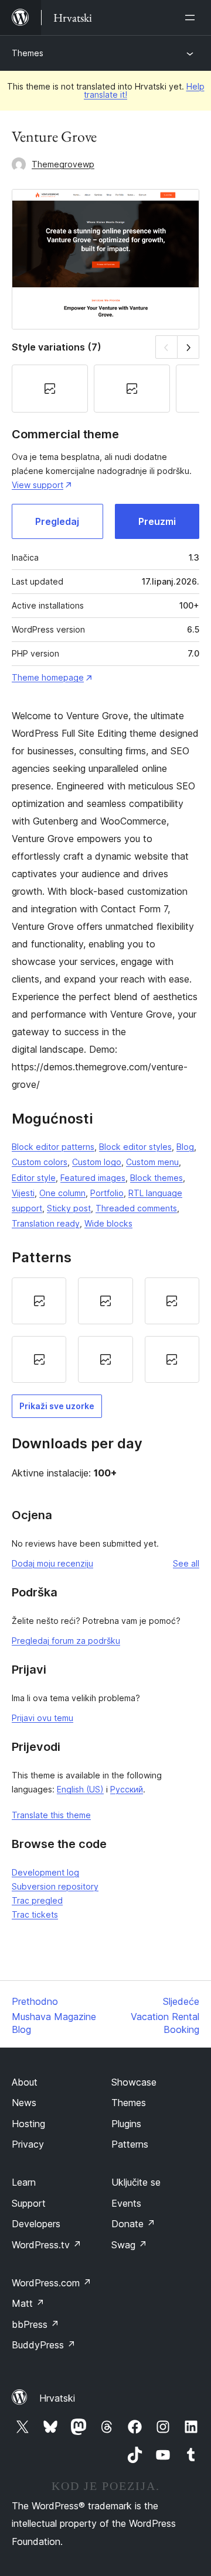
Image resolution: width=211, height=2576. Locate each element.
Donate (133, 2224)
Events (126, 2203)
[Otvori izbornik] (192, 18)
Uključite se (136, 2182)
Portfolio (107, 1193)
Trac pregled (37, 1900)
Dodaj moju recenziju (52, 1563)
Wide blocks (108, 1223)
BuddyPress (44, 2345)
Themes (28, 53)
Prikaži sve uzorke (57, 1406)
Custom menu (152, 1162)
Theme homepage (48, 677)
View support (38, 485)
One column (62, 1193)
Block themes (156, 1178)
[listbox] (105, 1330)
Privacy (28, 2144)
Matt (28, 2303)
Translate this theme (51, 1815)
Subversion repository (55, 1886)
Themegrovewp (63, 164)
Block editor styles (135, 1147)
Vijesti (23, 1193)
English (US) (80, 1789)
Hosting (28, 2124)
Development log (45, 1872)
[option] (39, 1301)
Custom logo (97, 1162)
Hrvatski (57, 2398)
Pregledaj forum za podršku (66, 1641)
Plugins (126, 2124)
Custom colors (40, 1162)
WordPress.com (52, 2283)
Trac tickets (35, 1914)
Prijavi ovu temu (42, 1718)
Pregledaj (57, 521)
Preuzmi (157, 521)
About (25, 2082)
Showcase (134, 2082)
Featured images (93, 1178)
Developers (36, 2224)
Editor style (34, 1178)
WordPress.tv (47, 2245)
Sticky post (69, 1208)
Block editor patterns (53, 1147)
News (24, 2103)
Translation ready (46, 1223)
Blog (185, 1147)
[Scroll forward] (188, 347)
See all (186, 1563)
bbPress (35, 2324)
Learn (24, 2182)
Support (29, 2203)
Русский (127, 1789)
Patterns (130, 2144)
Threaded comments (136, 1208)
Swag (129, 2245)
